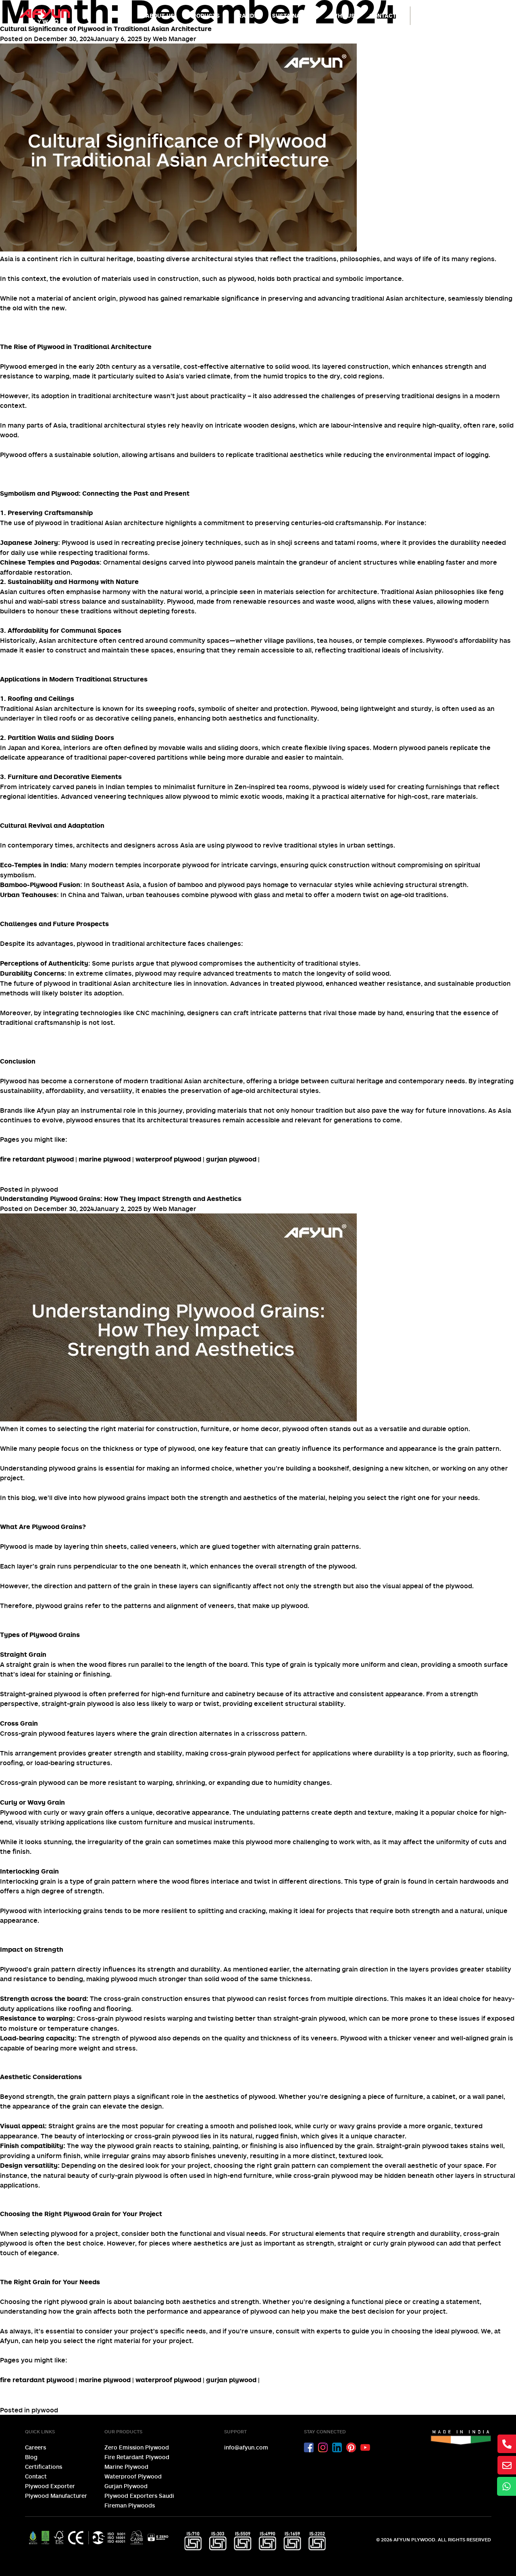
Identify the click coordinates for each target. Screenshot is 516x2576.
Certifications (44, 2467)
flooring (495, 1753)
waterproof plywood (168, 1159)
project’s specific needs (168, 2331)
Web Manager (175, 39)
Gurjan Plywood (126, 2486)
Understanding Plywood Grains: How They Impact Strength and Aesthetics (121, 1199)
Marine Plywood (126, 2467)
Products (204, 16)
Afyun (9, 2341)
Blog (31, 2457)
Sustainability (295, 16)
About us (160, 16)
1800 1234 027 (464, 19)
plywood (45, 1189)
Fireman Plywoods (130, 2505)
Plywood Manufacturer (56, 2496)
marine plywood (105, 1159)
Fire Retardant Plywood (137, 2457)
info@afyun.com (246, 2447)
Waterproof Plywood (133, 2476)
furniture (195, 1694)
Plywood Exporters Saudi (139, 2496)
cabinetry (240, 1694)
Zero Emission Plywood (137, 2447)
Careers (35, 2447)
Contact (383, 16)
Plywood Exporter (50, 2486)
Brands (246, 16)
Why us (343, 16)
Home (123, 16)
